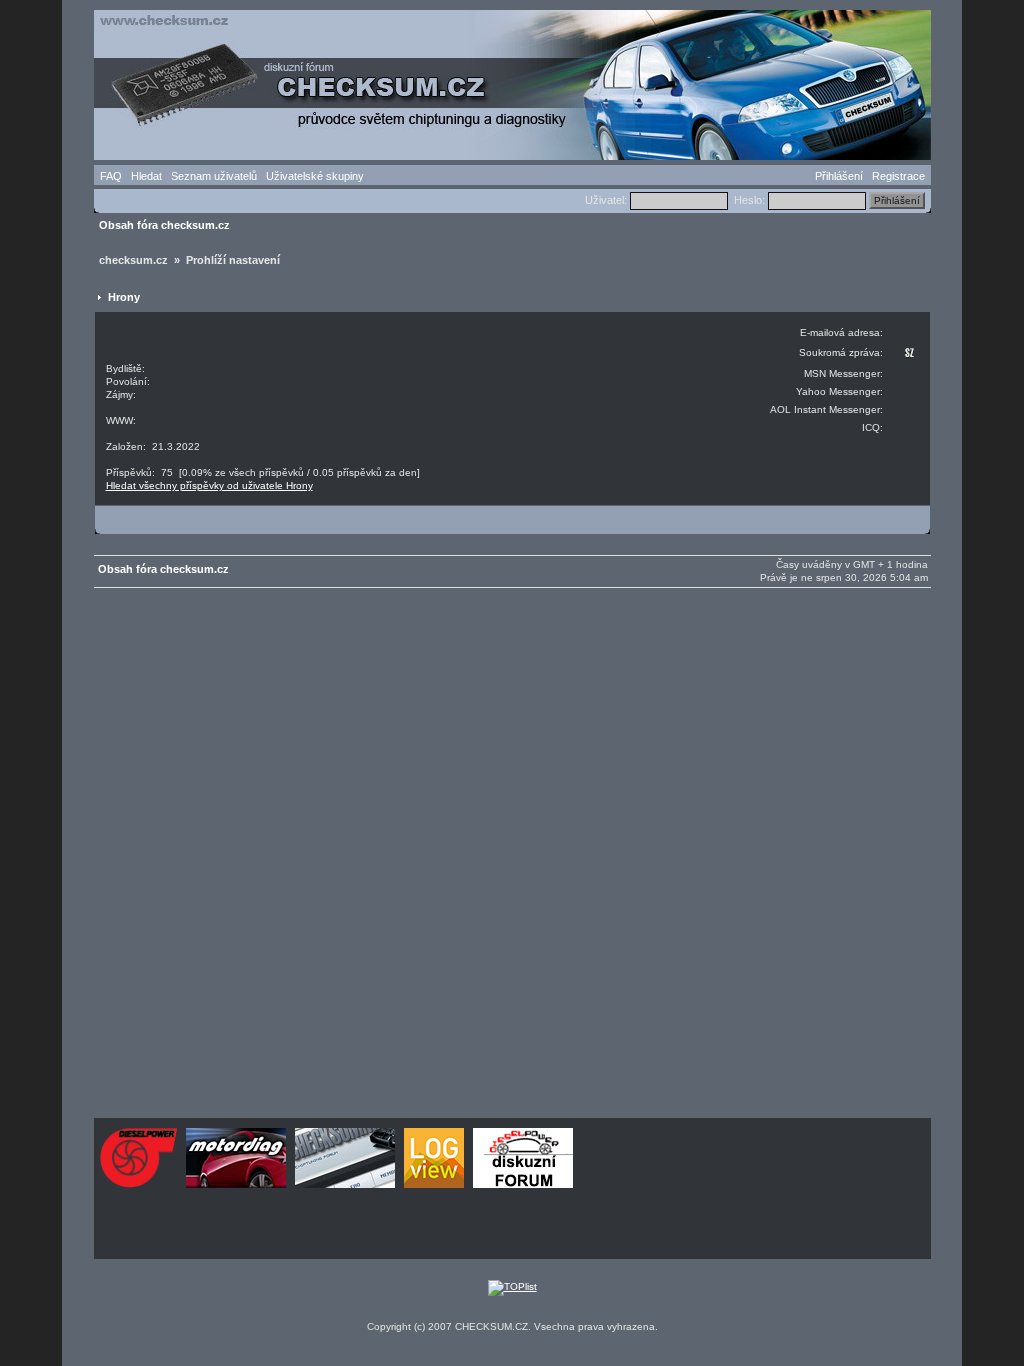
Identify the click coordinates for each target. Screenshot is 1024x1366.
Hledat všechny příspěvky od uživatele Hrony (209, 485)
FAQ (111, 176)
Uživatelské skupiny (315, 176)
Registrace (898, 176)
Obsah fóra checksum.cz (164, 225)
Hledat (146, 176)
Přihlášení (839, 176)
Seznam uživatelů (214, 176)
